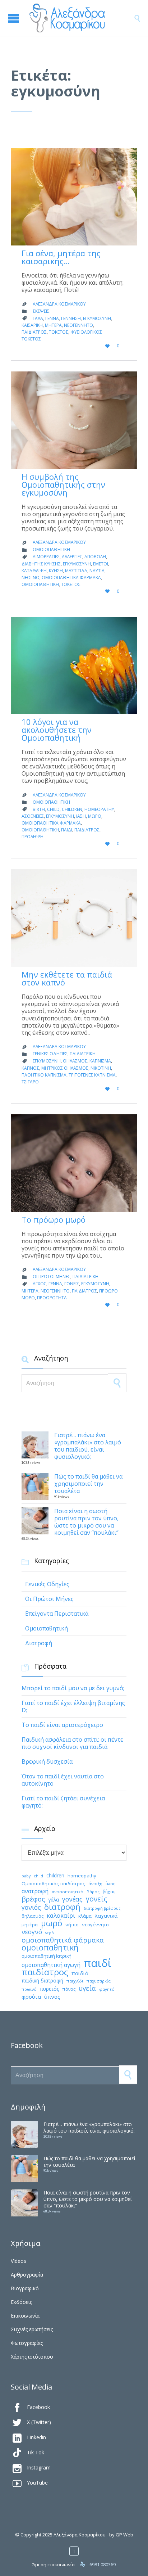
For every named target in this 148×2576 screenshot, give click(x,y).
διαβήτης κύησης (41, 564)
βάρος (93, 1892)
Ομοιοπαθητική (51, 549)
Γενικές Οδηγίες (50, 1054)
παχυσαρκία (99, 1981)
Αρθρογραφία (27, 2275)
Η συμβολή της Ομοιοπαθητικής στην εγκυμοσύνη (63, 484)
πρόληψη (33, 837)
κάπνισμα (100, 1061)
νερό (50, 1933)
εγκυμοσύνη (97, 318)
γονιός (31, 1907)
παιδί (67, 830)
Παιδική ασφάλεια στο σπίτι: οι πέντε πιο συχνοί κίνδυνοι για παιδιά (72, 1743)
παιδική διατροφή (42, 1981)
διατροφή (62, 1907)
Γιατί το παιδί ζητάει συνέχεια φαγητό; (63, 1802)
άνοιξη (95, 1884)
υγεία (87, 1988)
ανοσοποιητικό (68, 1892)
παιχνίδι (75, 1981)
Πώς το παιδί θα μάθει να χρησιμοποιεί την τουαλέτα (88, 1484)
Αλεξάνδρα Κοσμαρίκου (59, 304)
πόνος (69, 1989)
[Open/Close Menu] (14, 18)
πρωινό (29, 1989)
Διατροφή (39, 1643)
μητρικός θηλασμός (65, 1068)
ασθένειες (33, 816)
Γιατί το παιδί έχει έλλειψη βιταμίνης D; (73, 1706)
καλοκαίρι (61, 1916)
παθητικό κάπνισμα (44, 1075)
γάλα (38, 318)
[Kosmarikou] (81, 18)
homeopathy (99, 809)
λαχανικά (106, 1916)
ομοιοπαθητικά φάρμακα (71, 578)
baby (26, 1876)
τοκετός (59, 332)
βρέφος (33, 1899)
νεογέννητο (78, 325)
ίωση (111, 1884)
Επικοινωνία (25, 2316)
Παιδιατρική (83, 1054)
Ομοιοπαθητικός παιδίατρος (53, 1883)
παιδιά (80, 1973)
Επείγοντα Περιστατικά (57, 1614)
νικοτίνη (101, 1068)
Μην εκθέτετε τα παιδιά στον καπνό (67, 978)
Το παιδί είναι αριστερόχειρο (62, 1725)
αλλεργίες (72, 557)
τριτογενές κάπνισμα (92, 1075)
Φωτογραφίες (27, 2343)
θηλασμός (75, 1061)
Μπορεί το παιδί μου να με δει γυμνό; (73, 1688)
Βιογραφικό (25, 2288)
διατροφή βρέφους (102, 1908)
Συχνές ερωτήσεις (32, 2329)
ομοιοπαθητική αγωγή (51, 1965)
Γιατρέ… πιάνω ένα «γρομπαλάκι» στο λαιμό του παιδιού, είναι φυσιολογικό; (88, 1446)
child (53, 809)
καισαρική (32, 325)
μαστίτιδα (76, 571)
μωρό (95, 816)
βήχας (109, 1892)
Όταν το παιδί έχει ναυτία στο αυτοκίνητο (63, 1780)
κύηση (56, 571)
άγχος (40, 1284)
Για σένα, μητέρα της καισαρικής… (61, 257)
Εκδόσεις (21, 2302)
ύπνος (52, 1997)
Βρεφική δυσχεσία (47, 1761)
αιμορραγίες (46, 557)
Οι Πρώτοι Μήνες (52, 1276)
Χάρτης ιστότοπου (32, 2357)
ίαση (81, 816)
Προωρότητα (52, 1298)
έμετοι (101, 564)
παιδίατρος (34, 332)
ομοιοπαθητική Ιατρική (47, 1956)
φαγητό (107, 1989)
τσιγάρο (30, 1082)
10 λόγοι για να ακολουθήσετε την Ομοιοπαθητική (57, 730)
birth (39, 809)
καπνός (30, 1068)
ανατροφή (35, 1891)
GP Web (124, 2535)
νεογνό (31, 578)
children (72, 809)
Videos (18, 2261)
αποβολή (95, 557)
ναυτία (97, 571)
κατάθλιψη (34, 571)
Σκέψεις (41, 311)
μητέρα (53, 325)
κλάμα (85, 1916)
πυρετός (49, 1989)
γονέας (72, 1899)
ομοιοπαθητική (40, 584)
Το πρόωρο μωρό (54, 1219)
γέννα (52, 318)
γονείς (72, 1284)
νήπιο (72, 1925)
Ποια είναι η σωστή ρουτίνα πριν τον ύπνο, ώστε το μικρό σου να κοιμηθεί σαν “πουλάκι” (86, 1522)
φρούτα (31, 1997)
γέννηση (71, 318)
